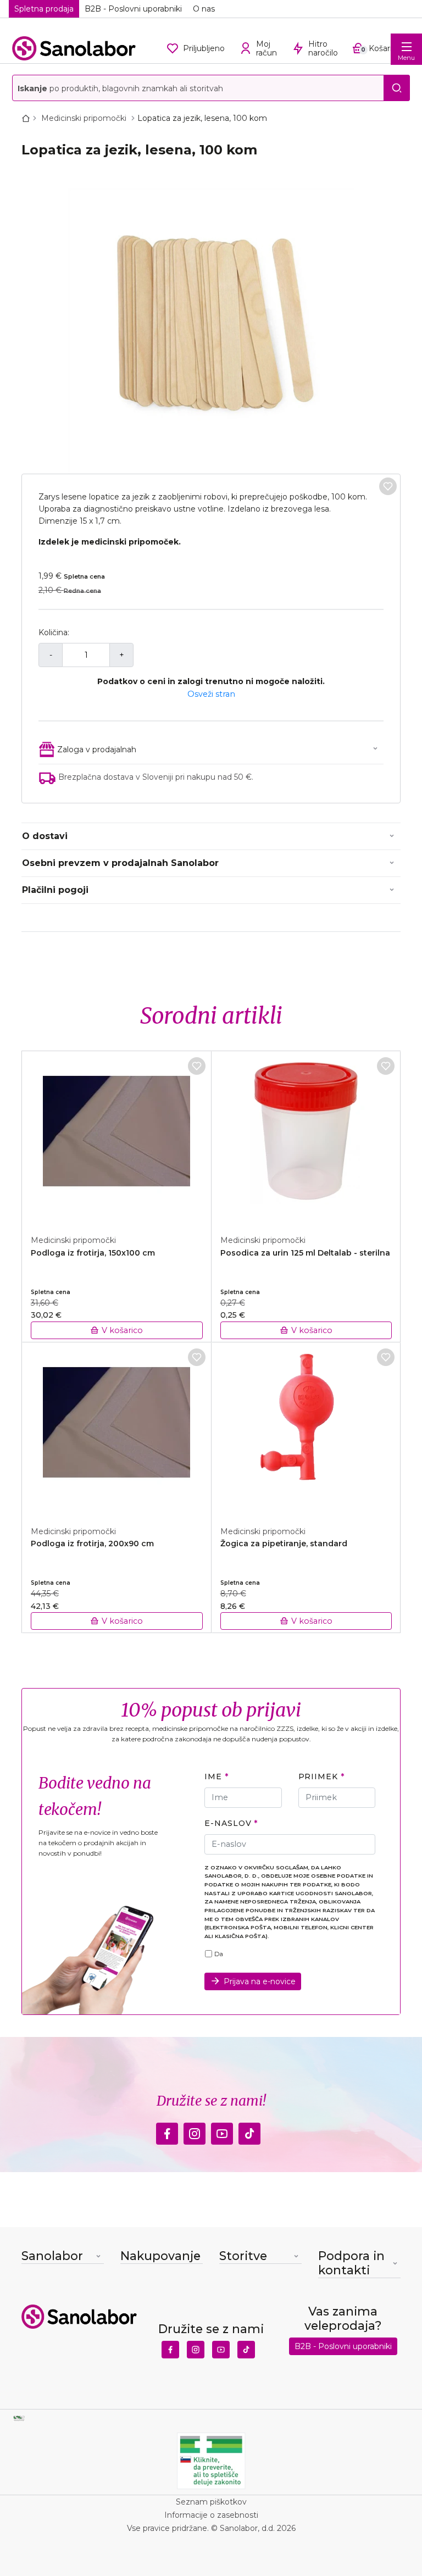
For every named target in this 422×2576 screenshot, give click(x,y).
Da (219, 1954)
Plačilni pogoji (55, 890)
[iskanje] (397, 88)
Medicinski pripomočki (85, 118)
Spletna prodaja (44, 9)
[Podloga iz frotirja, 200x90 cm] (117, 1428)
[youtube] (222, 2131)
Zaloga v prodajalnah (97, 750)
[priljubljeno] (388, 486)
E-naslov (228, 1823)
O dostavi (45, 836)
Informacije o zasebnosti (211, 2515)
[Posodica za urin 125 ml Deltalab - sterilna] (306, 1137)
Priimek (318, 1776)
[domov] (28, 118)
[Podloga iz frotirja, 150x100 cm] (117, 1137)
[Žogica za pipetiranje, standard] (306, 1428)
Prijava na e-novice (260, 1981)
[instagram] (195, 2131)
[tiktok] (249, 2131)
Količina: (54, 632)
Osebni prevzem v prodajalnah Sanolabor (120, 863)
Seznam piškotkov (211, 2502)
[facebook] (167, 2131)
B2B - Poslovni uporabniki (133, 9)
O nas (204, 9)
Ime (213, 1776)
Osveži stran (211, 694)
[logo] (74, 48)
